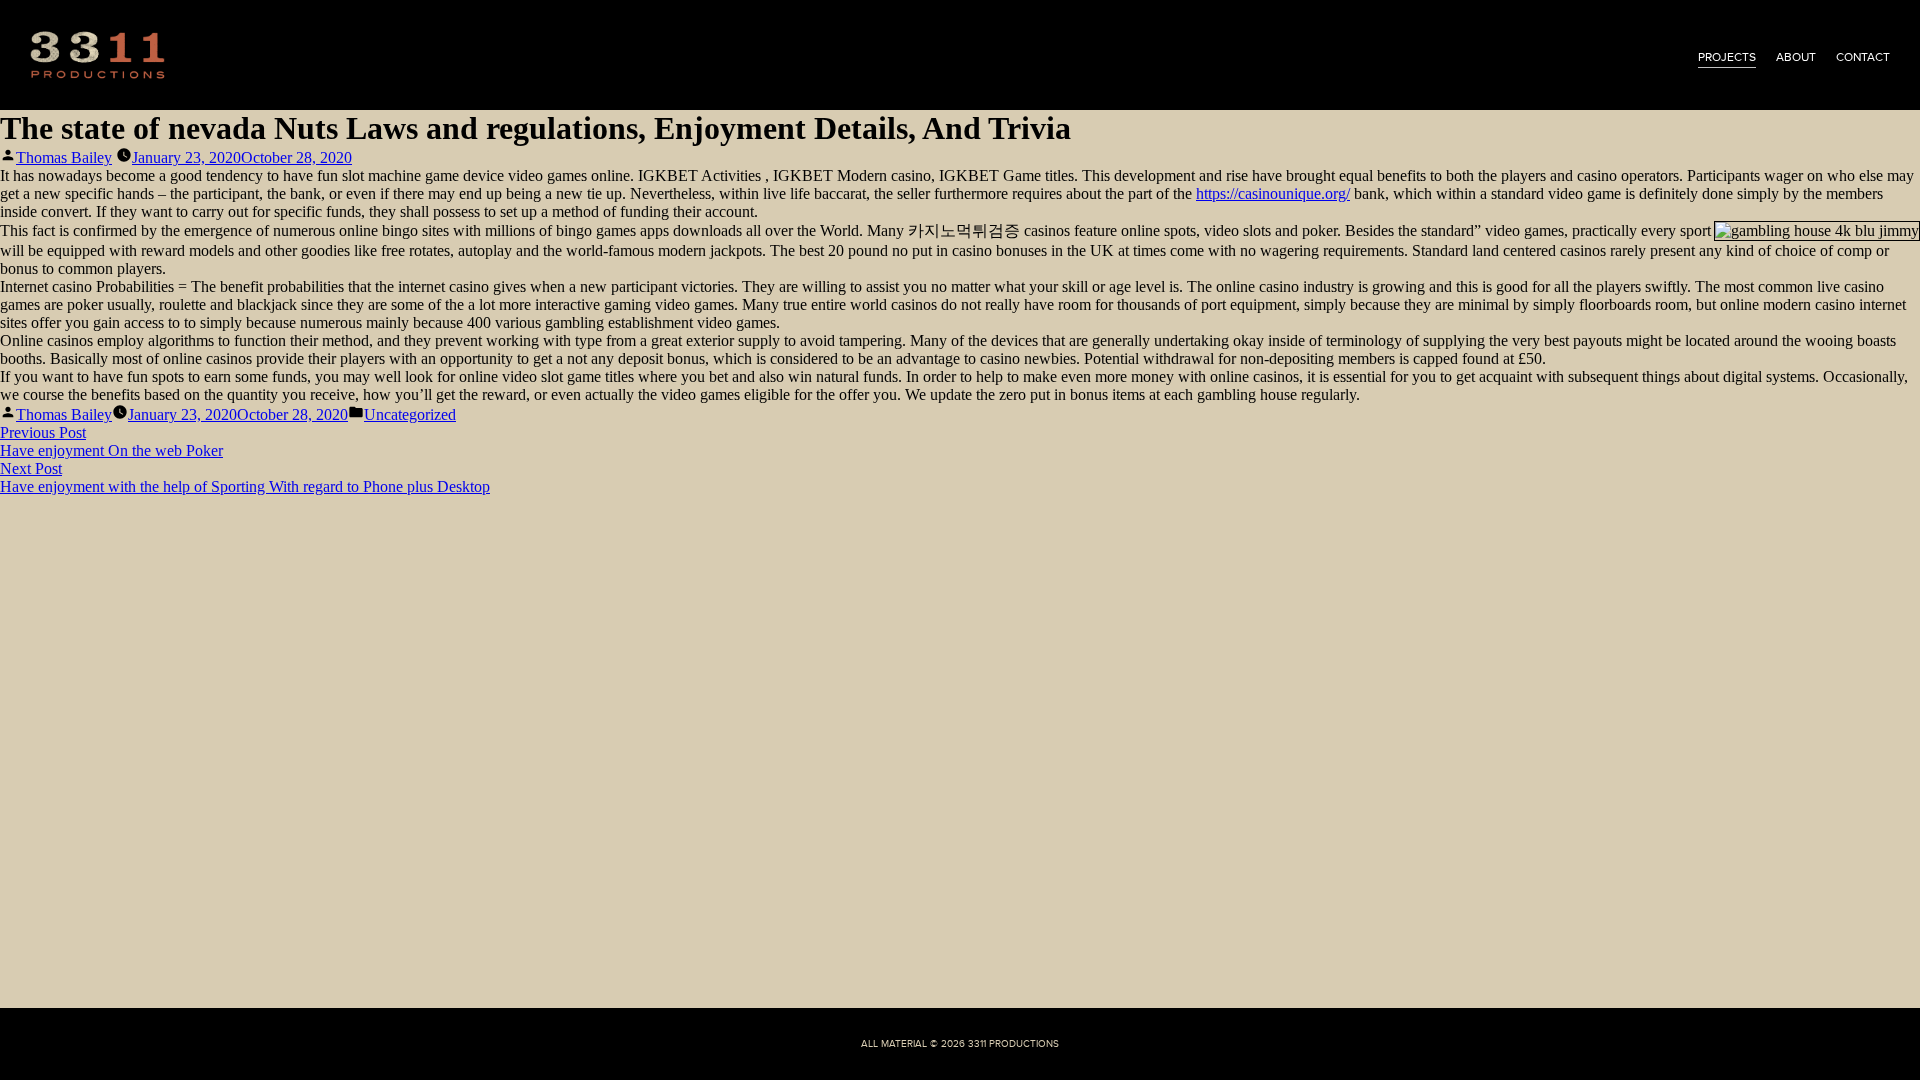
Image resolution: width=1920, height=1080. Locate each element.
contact (1863, 57)
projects (1727, 57)
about (1796, 57)
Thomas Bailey (64, 157)
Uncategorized (410, 414)
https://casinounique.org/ (1273, 193)
